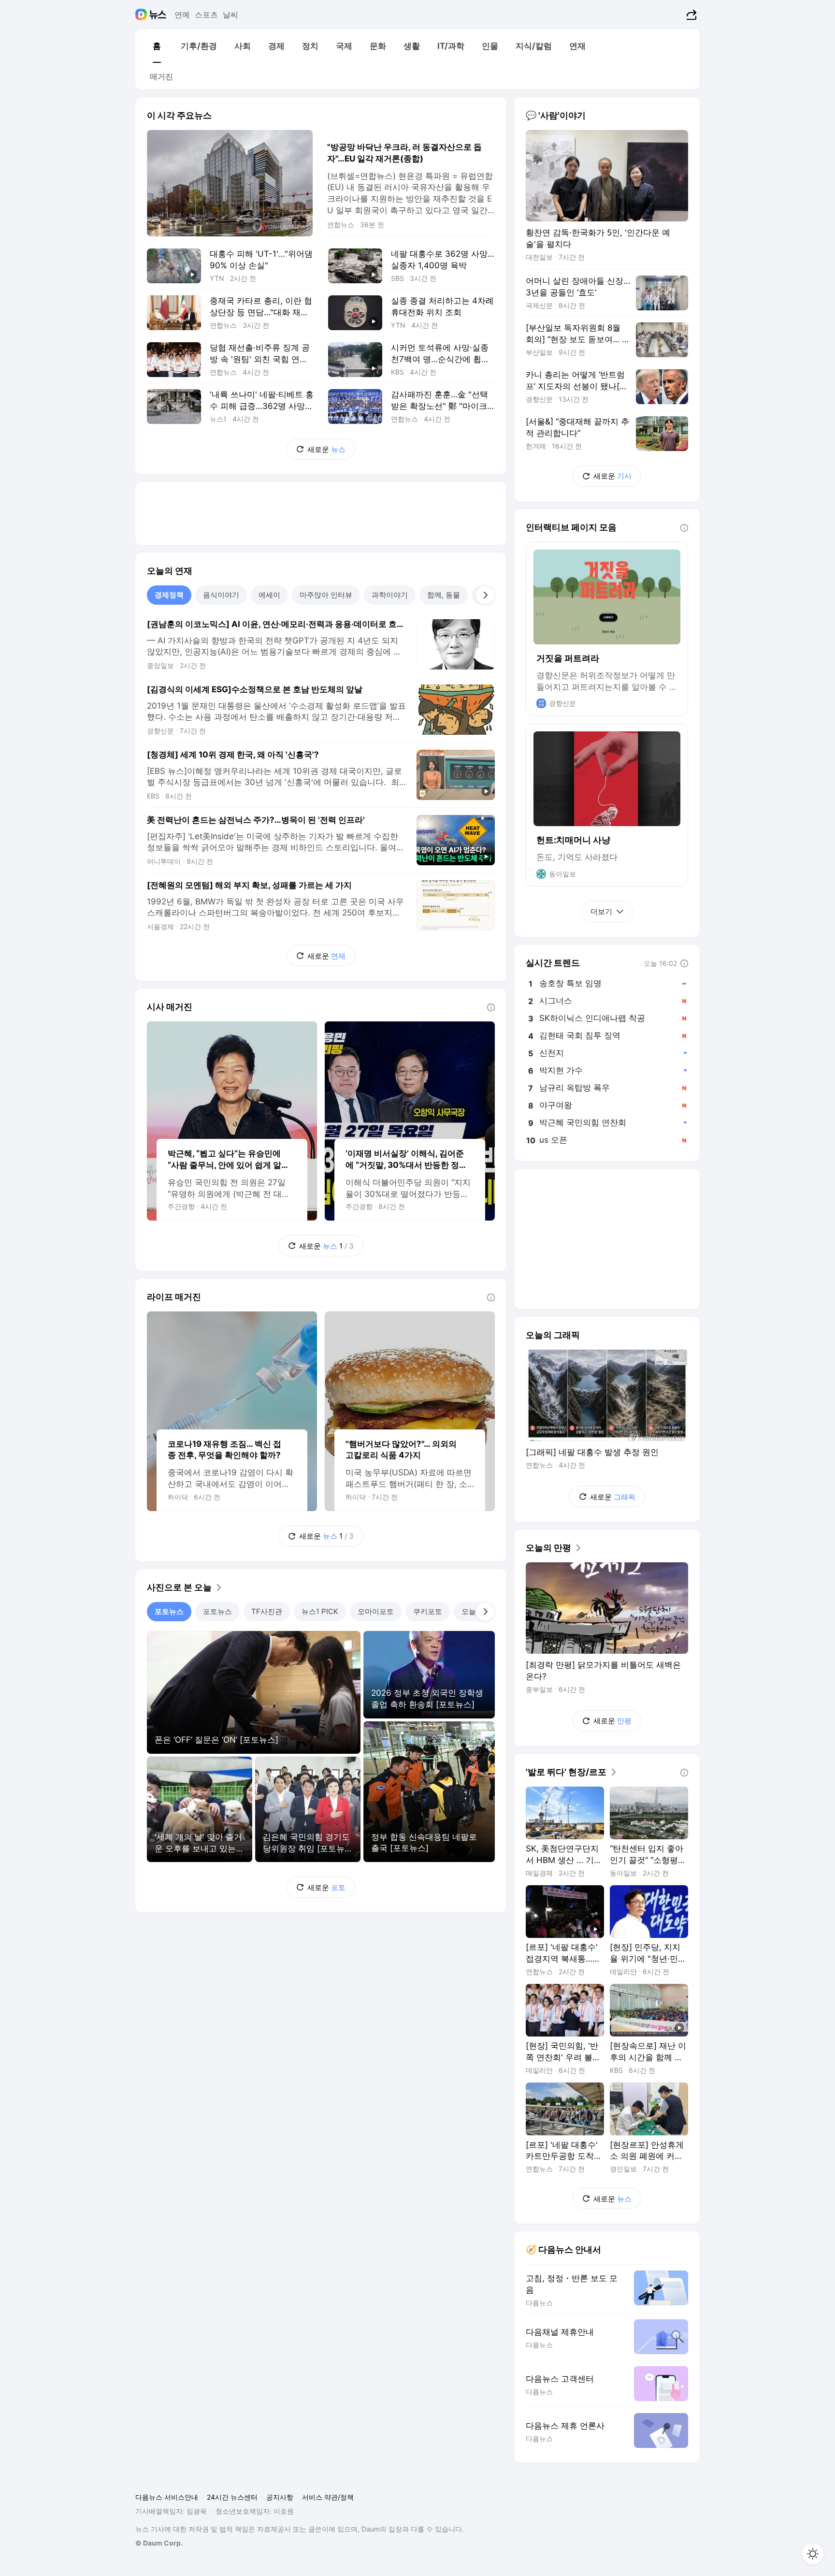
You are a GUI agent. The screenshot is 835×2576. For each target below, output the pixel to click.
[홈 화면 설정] (813, 2554)
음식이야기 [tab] (221, 595)
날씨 (230, 15)
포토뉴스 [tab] (169, 1611)
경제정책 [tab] (169, 595)
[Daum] (142, 15)
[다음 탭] (485, 595)
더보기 (601, 911)
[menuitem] (157, 46)
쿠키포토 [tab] (428, 1611)
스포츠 (206, 15)
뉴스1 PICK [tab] (320, 1611)
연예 (182, 15)
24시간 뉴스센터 (232, 2497)
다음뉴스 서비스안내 (167, 2497)
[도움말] (491, 1007)
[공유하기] (690, 15)
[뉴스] (158, 15)
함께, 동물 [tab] (444, 595)
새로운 (326, 449)
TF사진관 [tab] (267, 1611)
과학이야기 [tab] (390, 595)
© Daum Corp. (159, 2543)
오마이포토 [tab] (376, 1611)
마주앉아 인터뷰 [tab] (326, 595)
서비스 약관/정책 (328, 2497)
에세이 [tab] (269, 595)
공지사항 (280, 2497)
